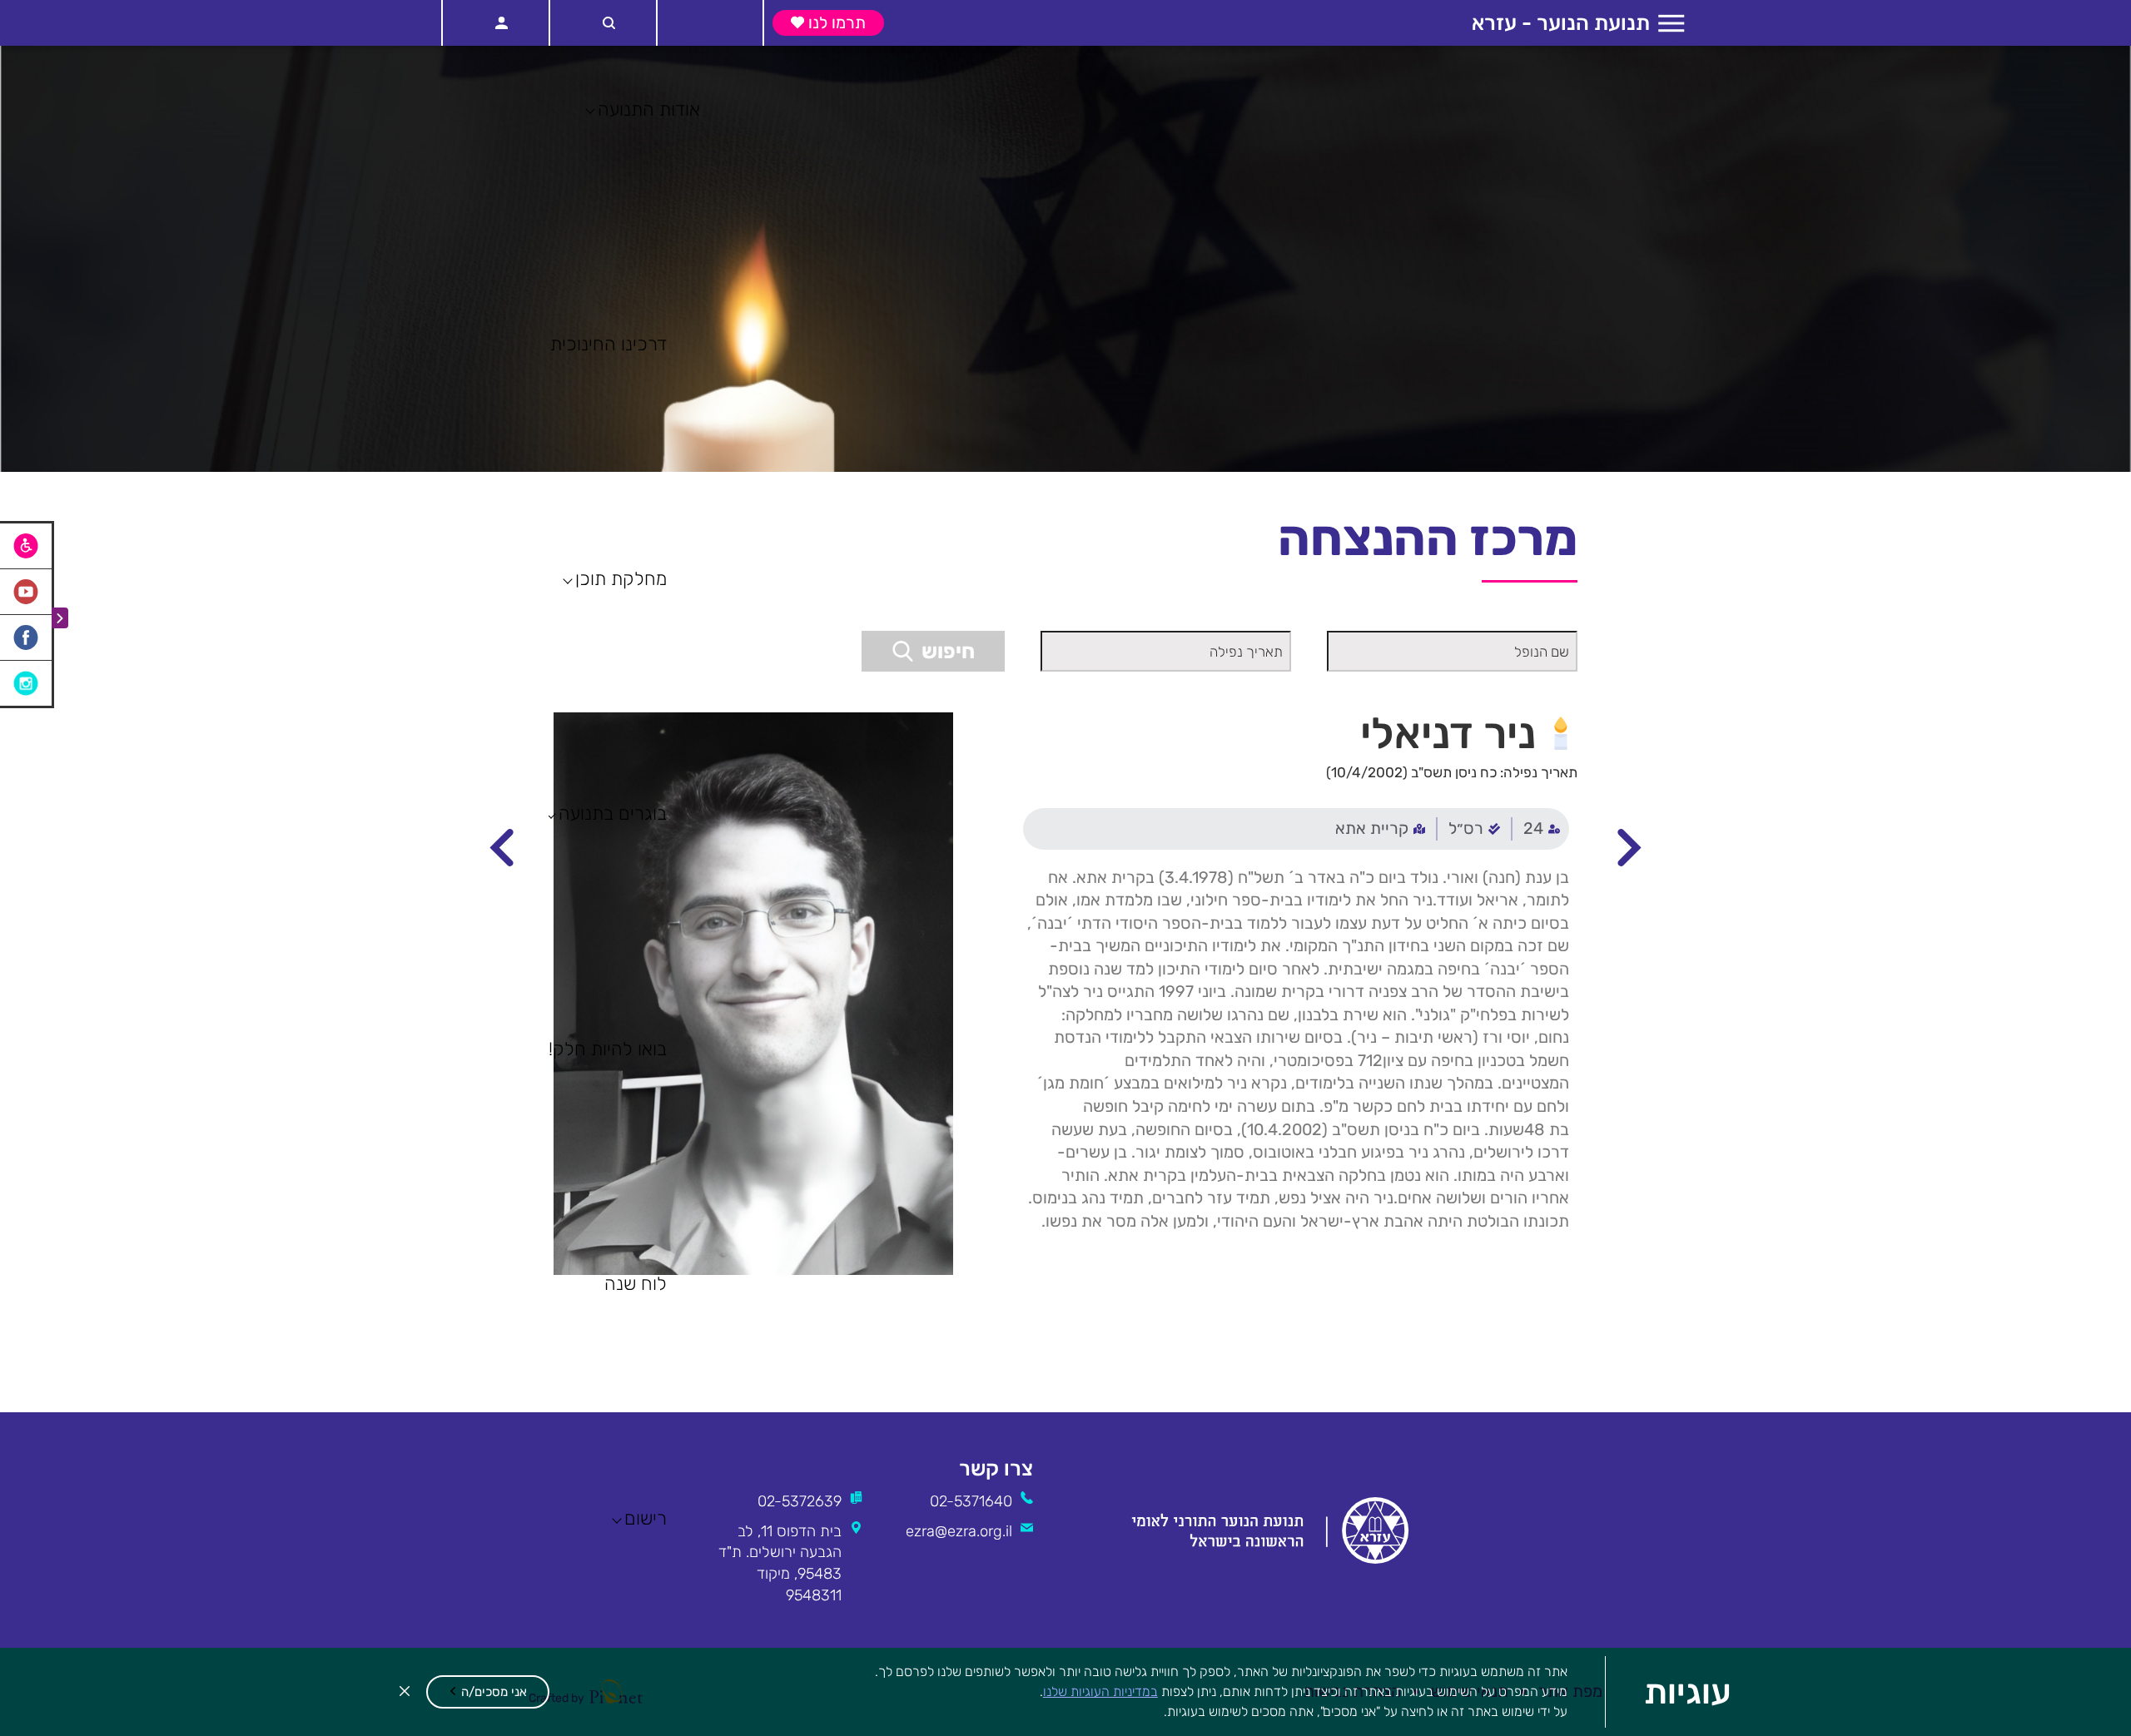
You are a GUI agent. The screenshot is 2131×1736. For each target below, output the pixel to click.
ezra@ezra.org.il (959, 1531)
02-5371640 (971, 1501)
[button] (488, 1692)
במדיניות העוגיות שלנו (1100, 1691)
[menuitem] (1541, 829)
